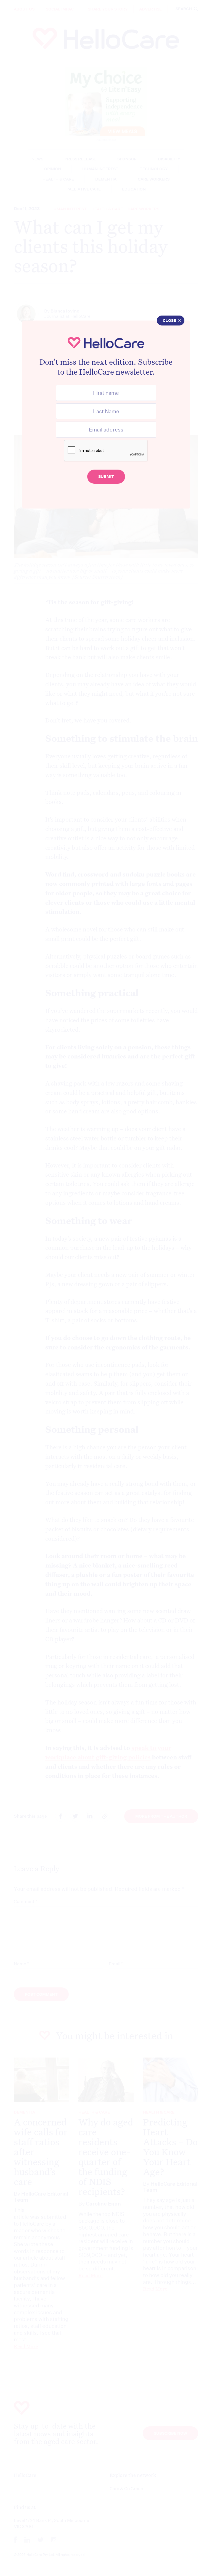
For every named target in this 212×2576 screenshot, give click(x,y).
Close (169, 321)
